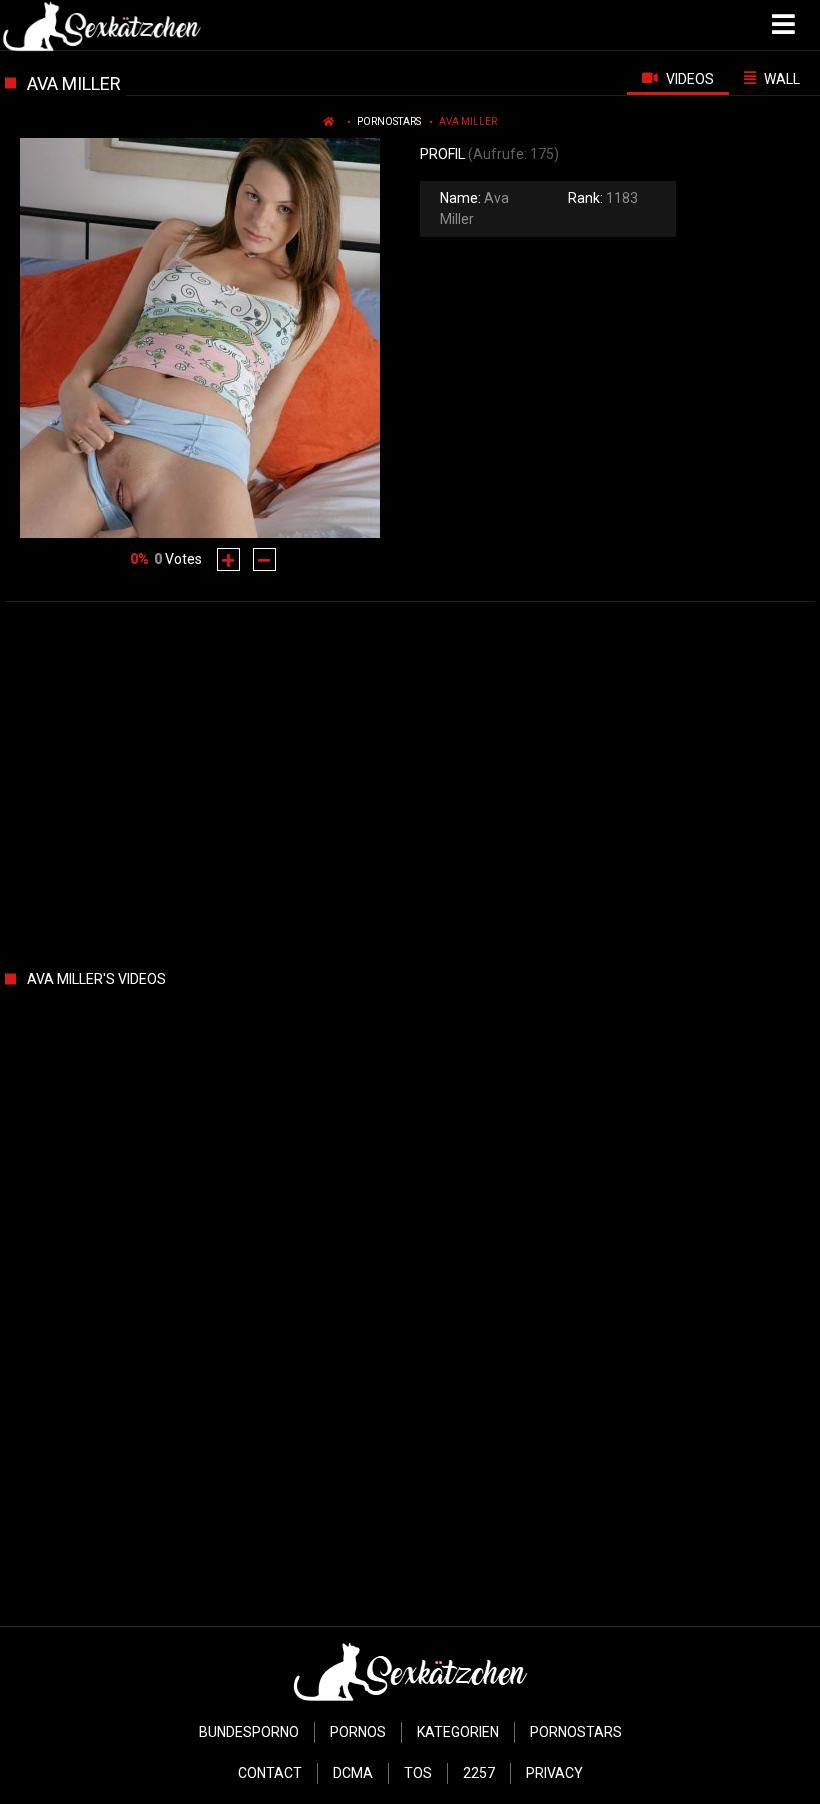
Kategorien (458, 1732)
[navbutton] (786, 25)
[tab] (678, 78)
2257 (479, 1773)
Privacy (554, 1773)
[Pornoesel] (101, 25)
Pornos (358, 1732)
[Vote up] (228, 559)
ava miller (468, 121)
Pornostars (389, 121)
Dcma (353, 1773)
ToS (418, 1773)
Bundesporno (249, 1732)
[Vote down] (264, 559)
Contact (270, 1773)
